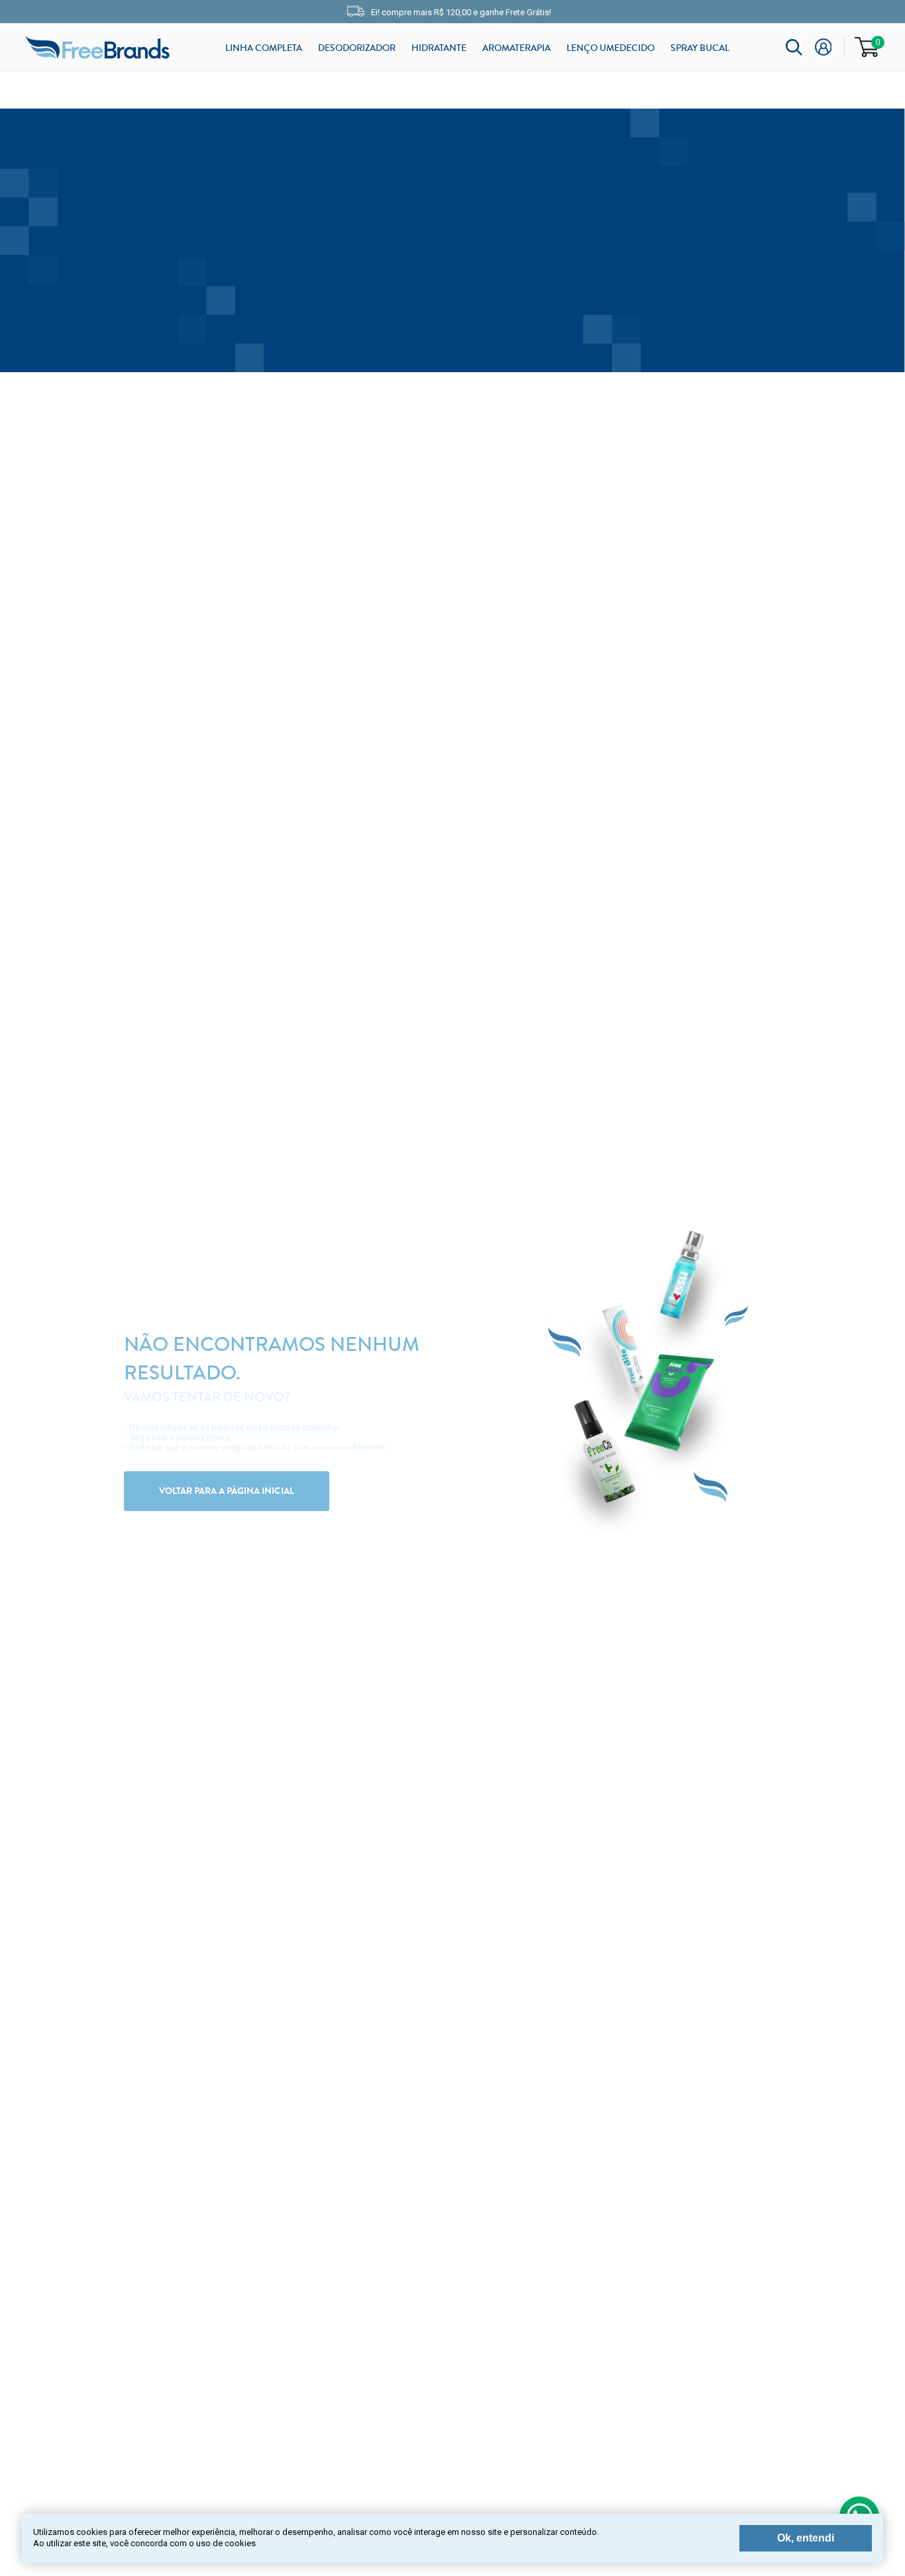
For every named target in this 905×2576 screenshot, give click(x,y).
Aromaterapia (516, 48)
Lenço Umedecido (611, 48)
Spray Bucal (700, 48)
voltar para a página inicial (227, 1491)
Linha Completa (264, 48)
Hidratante (439, 48)
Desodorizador (357, 48)
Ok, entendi (806, 2538)
